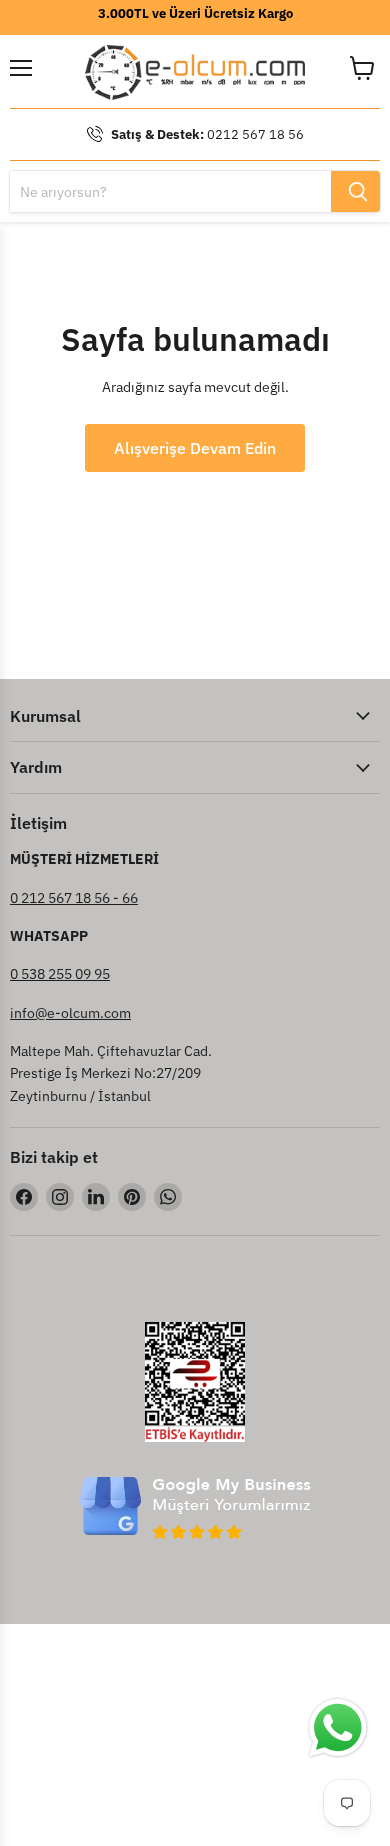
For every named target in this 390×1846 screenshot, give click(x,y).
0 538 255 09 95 (60, 974)
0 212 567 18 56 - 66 (74, 898)
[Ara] (355, 191)
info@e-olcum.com (70, 1013)
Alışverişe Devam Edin (195, 448)
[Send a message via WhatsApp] (338, 1728)
